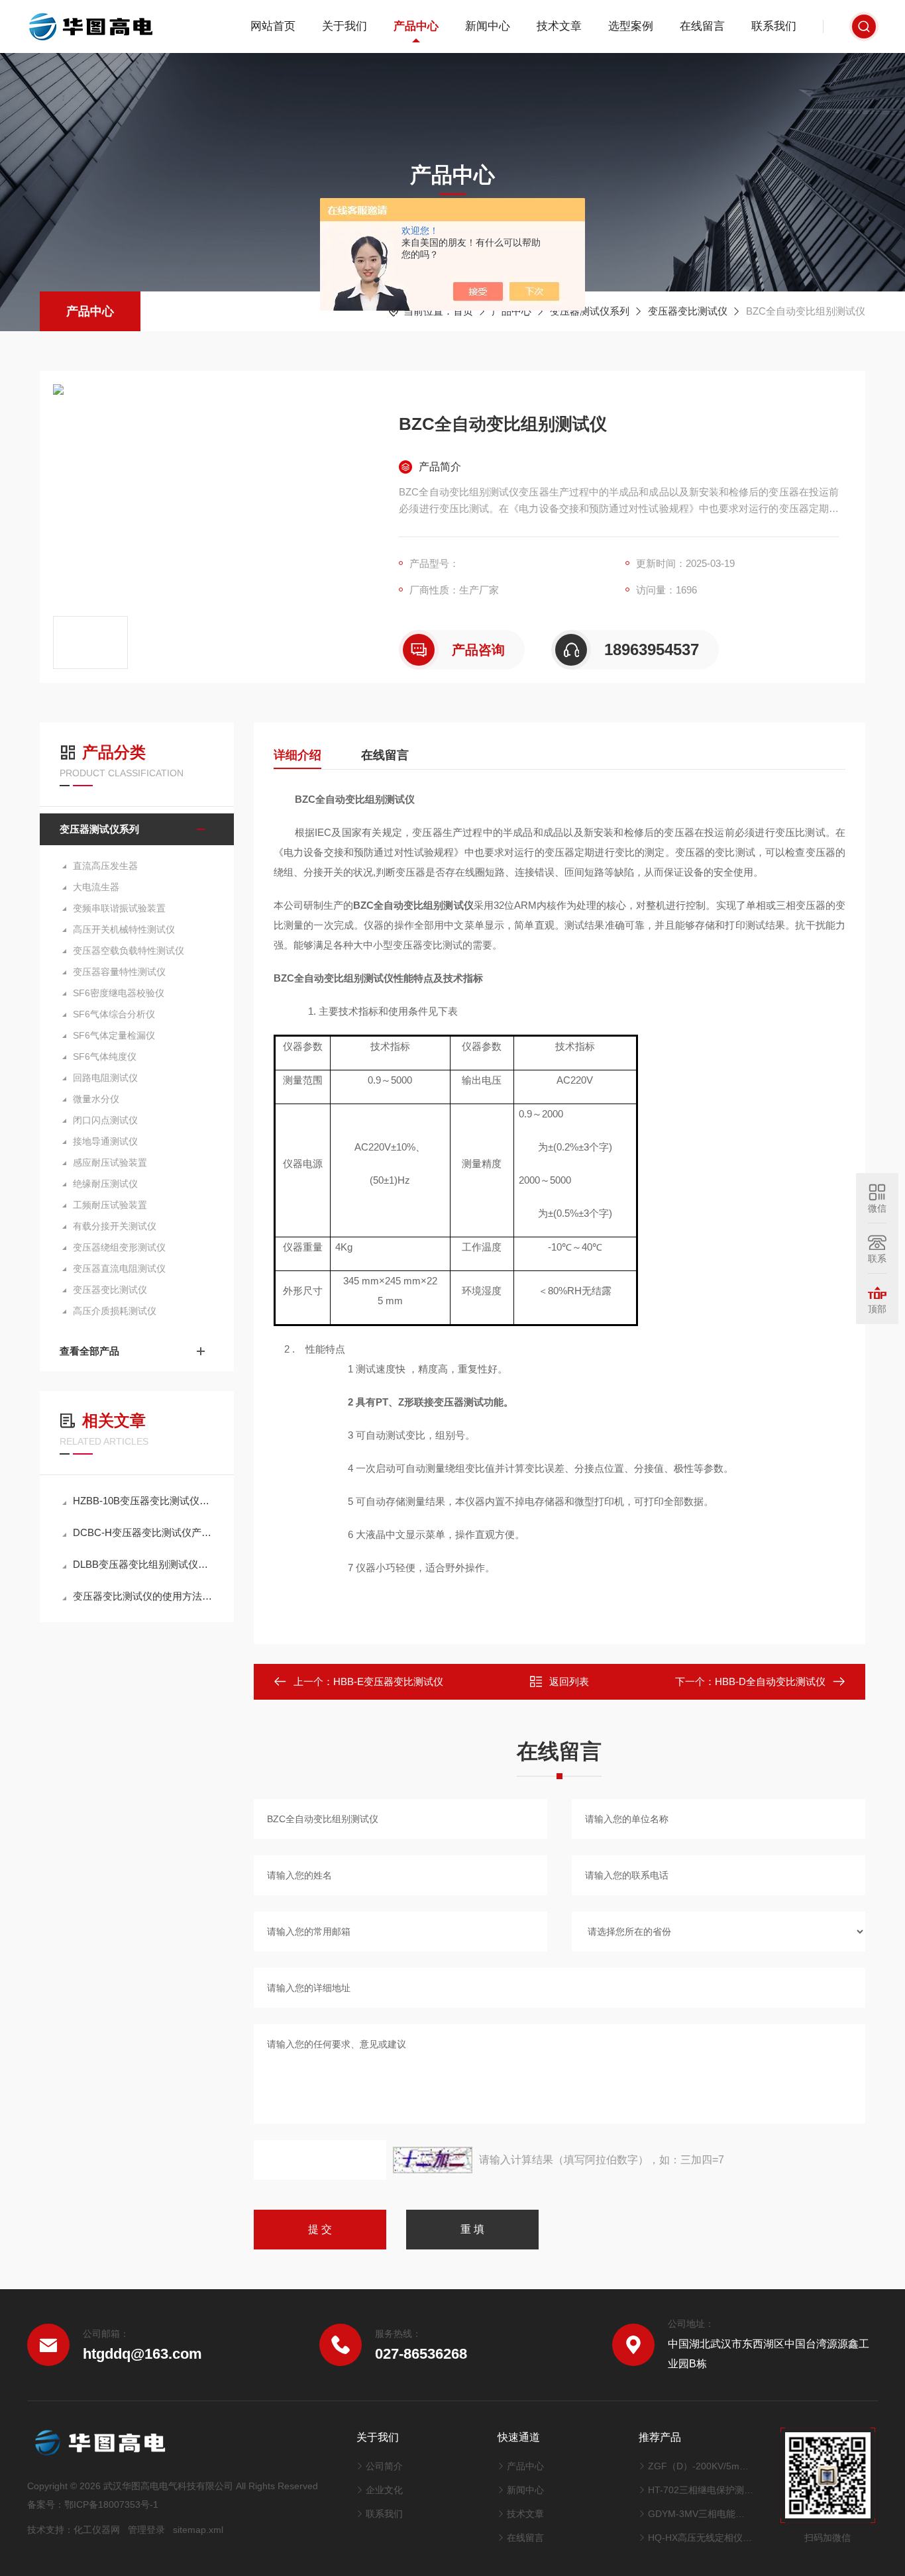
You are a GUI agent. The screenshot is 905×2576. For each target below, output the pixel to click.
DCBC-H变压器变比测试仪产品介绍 (143, 1532)
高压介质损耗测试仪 (115, 1311)
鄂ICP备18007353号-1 (111, 2504)
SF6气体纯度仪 (105, 1056)
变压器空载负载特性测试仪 (129, 951)
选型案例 (631, 26)
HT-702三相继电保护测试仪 (701, 2490)
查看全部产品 (89, 1351)
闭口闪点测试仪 (105, 1120)
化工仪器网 (97, 2530)
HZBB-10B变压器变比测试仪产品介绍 (143, 1501)
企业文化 (384, 2490)
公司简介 (384, 2466)
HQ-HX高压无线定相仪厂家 (701, 2538)
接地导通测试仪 (105, 1141)
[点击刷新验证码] (433, 2160)
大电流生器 (96, 887)
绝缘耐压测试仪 (105, 1184)
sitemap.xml (198, 2530)
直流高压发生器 (105, 866)
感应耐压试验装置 (110, 1162)
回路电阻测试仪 (105, 1078)
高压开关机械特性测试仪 (124, 929)
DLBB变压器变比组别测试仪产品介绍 (143, 1564)
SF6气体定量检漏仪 (114, 1035)
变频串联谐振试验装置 (119, 908)
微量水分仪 (96, 1099)
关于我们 (345, 26)
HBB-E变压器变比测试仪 (388, 1681)
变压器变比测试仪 (688, 311)
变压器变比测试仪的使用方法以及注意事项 (143, 1596)
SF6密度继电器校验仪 (119, 993)
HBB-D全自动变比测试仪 (770, 1681)
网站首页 (273, 26)
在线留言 (702, 26)
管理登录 (146, 2530)
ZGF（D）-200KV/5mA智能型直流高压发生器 (701, 2466)
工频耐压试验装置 (110, 1205)
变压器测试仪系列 (590, 311)
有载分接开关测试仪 (115, 1226)
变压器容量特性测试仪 (119, 972)
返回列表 (569, 1681)
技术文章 (559, 26)
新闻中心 (488, 26)
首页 (463, 311)
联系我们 (774, 26)
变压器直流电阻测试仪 (119, 1268)
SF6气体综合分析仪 (114, 1014)
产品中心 (416, 26)
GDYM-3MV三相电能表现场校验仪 (701, 2514)
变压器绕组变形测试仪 (119, 1247)
